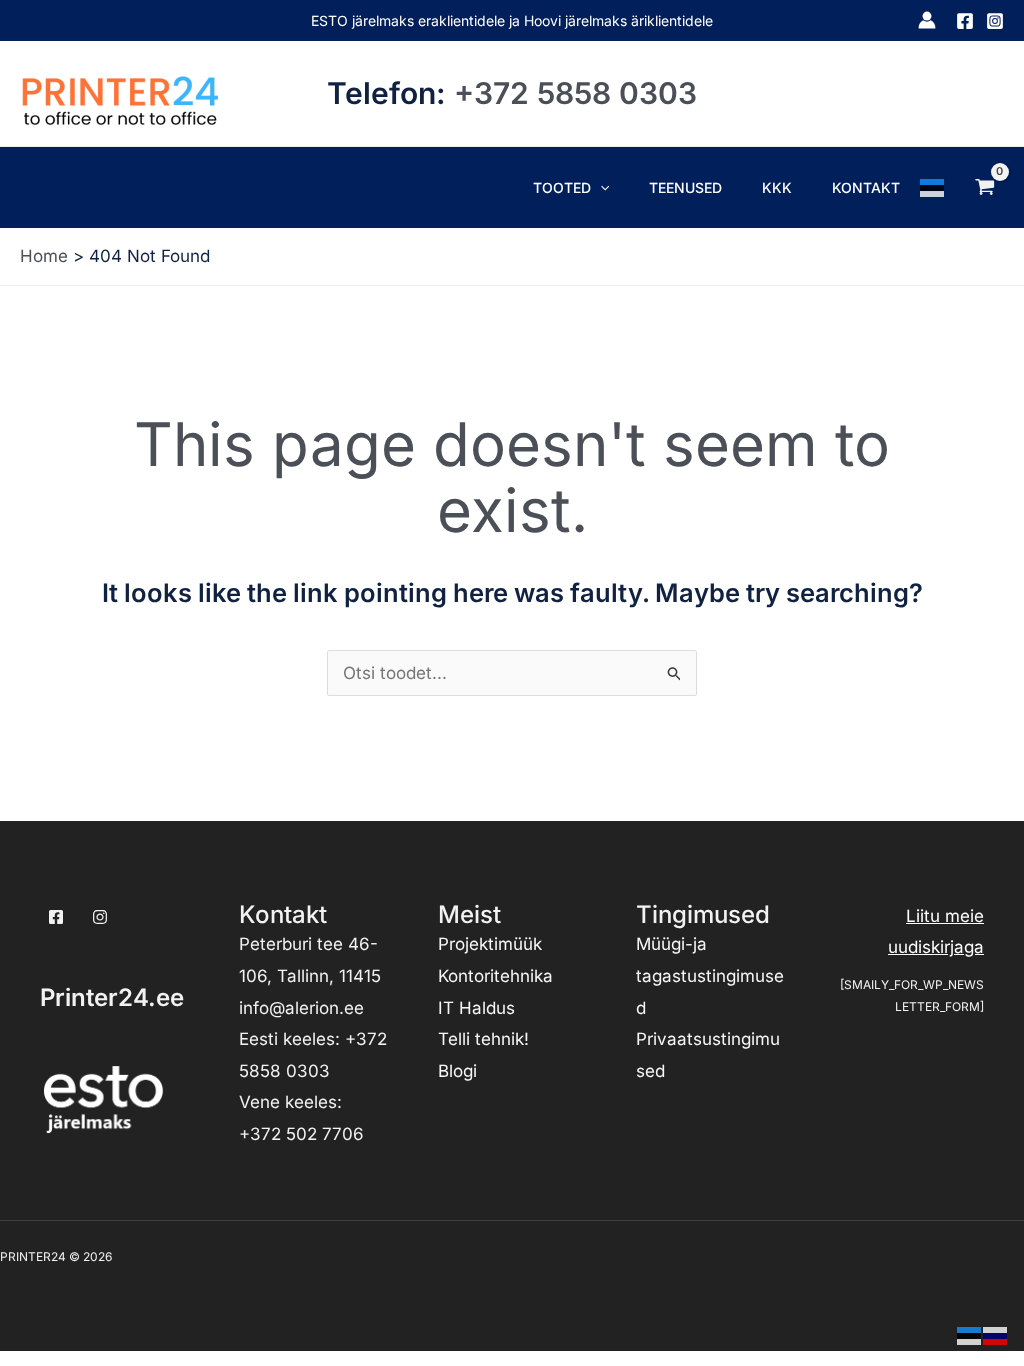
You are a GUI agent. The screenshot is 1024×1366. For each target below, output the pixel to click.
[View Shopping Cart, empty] (985, 187)
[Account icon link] (927, 20)
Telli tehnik (481, 1039)
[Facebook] (965, 21)
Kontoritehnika (495, 976)
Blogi (457, 1071)
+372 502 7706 (301, 1134)
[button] (600, 187)
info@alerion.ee (301, 1008)
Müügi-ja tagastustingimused (710, 975)
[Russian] (996, 1334)
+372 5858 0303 (575, 93)
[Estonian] (933, 187)
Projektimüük (490, 944)
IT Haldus (476, 1008)
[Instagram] (995, 21)
